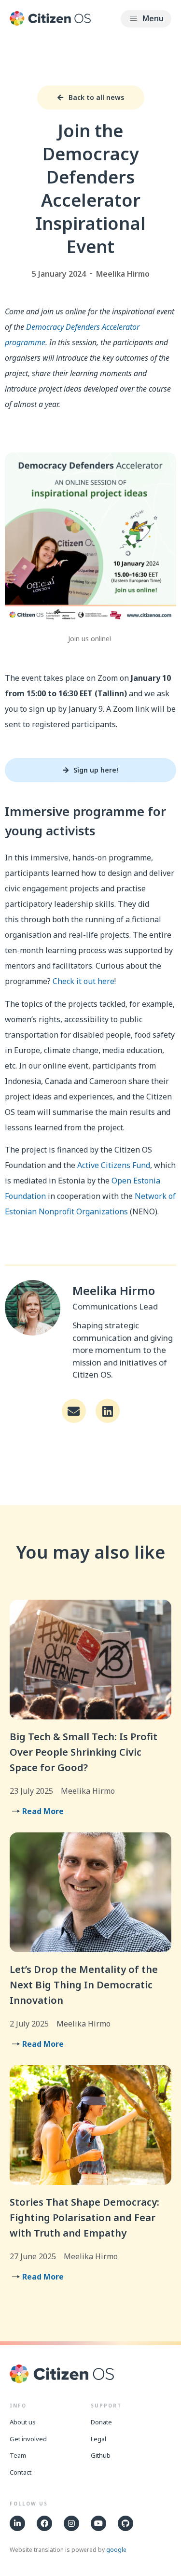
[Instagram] (71, 2523)
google (116, 2550)
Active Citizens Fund (114, 1165)
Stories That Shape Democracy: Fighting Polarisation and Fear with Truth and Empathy (84, 2217)
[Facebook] (44, 2523)
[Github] (125, 2523)
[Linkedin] (108, 1411)
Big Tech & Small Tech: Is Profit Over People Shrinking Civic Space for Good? (84, 1752)
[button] (146, 19)
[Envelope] (74, 1411)
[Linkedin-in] (17, 2523)
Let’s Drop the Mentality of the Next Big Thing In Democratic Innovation (84, 1985)
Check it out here (84, 981)
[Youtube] (98, 2523)
